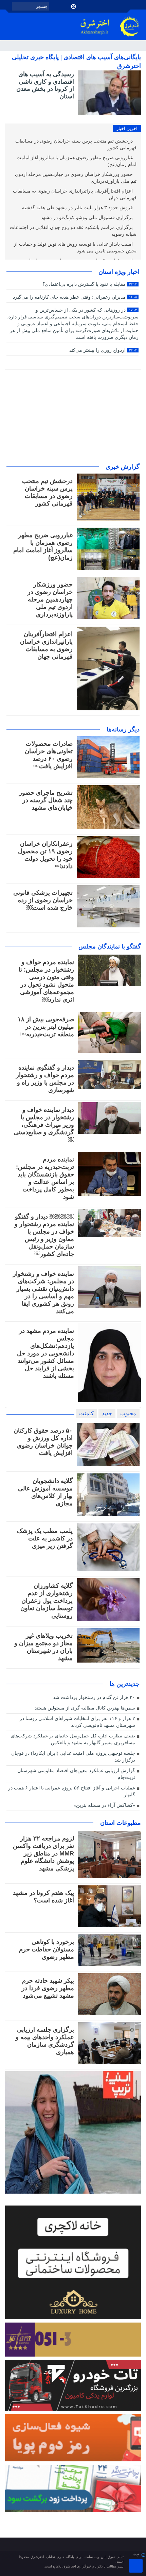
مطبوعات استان (121, 1823)
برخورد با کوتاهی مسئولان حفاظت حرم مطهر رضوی (47, 1949)
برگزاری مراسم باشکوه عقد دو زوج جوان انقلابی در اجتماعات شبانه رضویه (73, 231)
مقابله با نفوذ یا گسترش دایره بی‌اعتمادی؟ (90, 284)
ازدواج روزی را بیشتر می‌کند (103, 350)
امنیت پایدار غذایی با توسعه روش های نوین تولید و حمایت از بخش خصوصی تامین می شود (75, 247)
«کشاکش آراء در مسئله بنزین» (104, 1805)
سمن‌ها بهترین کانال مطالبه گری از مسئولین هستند (85, 1708)
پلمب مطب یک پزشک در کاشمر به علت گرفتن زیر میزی (45, 1538)
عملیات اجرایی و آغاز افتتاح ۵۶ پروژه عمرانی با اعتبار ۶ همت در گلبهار (72, 1791)
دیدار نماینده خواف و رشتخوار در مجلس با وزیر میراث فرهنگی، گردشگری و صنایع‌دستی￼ (44, 1125)
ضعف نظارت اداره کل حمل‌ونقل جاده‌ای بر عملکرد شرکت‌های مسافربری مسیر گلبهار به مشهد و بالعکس (73, 1739)
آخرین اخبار (127, 128)
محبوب (128, 1413)
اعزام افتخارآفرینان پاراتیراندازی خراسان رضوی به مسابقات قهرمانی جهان (75, 194)
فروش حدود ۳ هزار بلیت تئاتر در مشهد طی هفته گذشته (78, 208)
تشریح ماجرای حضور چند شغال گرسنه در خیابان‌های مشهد (46, 800)
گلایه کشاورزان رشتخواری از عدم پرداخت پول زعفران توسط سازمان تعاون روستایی (47, 1601)
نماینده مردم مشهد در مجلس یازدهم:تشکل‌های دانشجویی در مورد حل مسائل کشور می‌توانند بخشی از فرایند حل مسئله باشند (45, 1353)
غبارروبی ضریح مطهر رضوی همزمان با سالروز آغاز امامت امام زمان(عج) (77, 161)
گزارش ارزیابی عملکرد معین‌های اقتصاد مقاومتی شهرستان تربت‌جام (76, 1774)
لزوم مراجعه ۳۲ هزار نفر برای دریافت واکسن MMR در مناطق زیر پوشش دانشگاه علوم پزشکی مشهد (43, 1853)
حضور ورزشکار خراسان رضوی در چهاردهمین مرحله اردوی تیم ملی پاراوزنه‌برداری (76, 178)
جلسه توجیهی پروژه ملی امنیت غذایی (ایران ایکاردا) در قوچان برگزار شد (73, 1757)
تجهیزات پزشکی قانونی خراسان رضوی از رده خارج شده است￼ (43, 900)
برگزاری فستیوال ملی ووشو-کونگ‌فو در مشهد (87, 218)
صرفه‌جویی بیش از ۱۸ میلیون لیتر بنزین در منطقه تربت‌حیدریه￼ (46, 1027)
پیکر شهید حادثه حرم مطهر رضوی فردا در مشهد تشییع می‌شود (48, 1988)
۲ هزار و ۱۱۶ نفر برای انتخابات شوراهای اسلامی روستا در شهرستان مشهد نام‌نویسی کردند (77, 1722)
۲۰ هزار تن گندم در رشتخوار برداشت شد (94, 1697)
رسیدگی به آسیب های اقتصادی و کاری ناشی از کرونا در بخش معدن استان (45, 85)
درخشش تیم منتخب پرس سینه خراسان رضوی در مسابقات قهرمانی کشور (76, 144)
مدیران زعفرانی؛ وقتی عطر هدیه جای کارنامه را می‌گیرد (75, 297)
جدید (107, 1413)
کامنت (86, 1413)
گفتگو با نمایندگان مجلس (110, 946)
